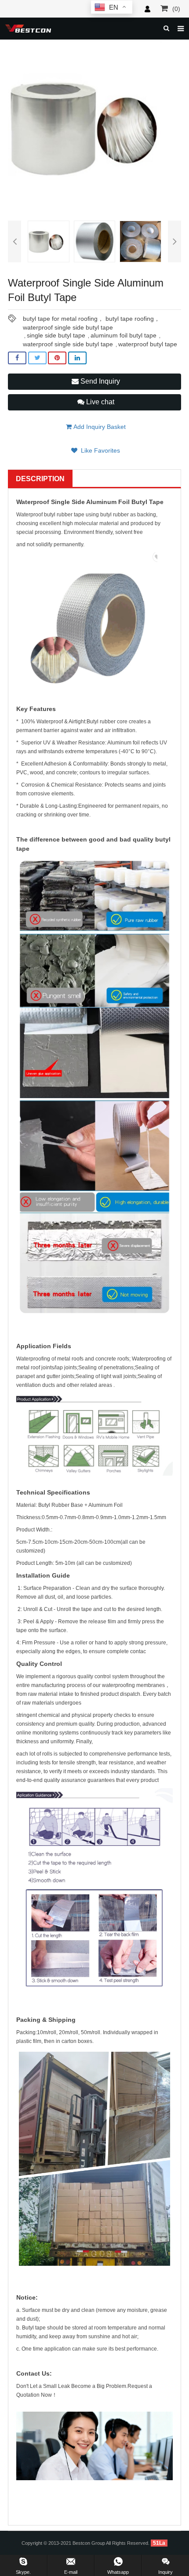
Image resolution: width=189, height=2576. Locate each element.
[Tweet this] (37, 358)
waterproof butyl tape (148, 344)
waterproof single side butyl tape (68, 344)
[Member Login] (147, 9)
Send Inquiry (99, 381)
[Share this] (17, 358)
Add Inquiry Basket (99, 427)
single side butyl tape (56, 335)
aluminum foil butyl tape (124, 335)
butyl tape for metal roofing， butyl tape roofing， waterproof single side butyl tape (91, 319)
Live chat (99, 402)
